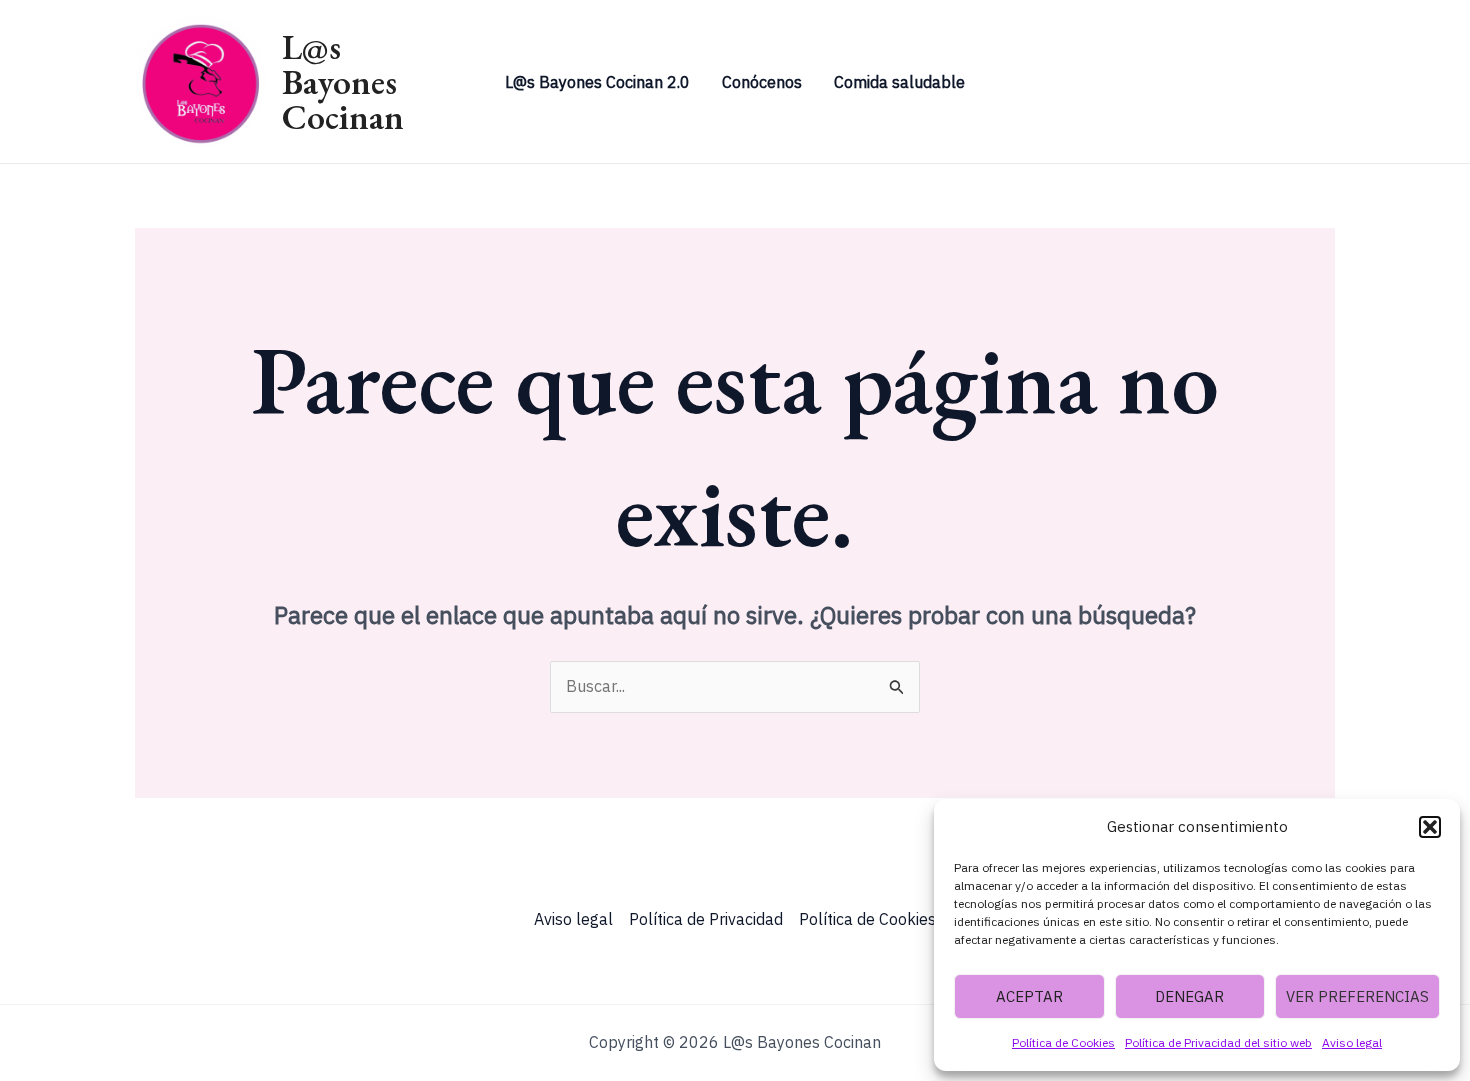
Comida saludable (899, 82)
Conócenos (762, 82)
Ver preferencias (1357, 996)
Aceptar (1029, 996)
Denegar (1189, 996)
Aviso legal (1352, 1042)
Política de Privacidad (706, 919)
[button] (1430, 827)
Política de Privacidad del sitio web (1218, 1042)
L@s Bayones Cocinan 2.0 (597, 82)
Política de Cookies (1063, 1042)
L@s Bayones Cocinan (343, 81)
